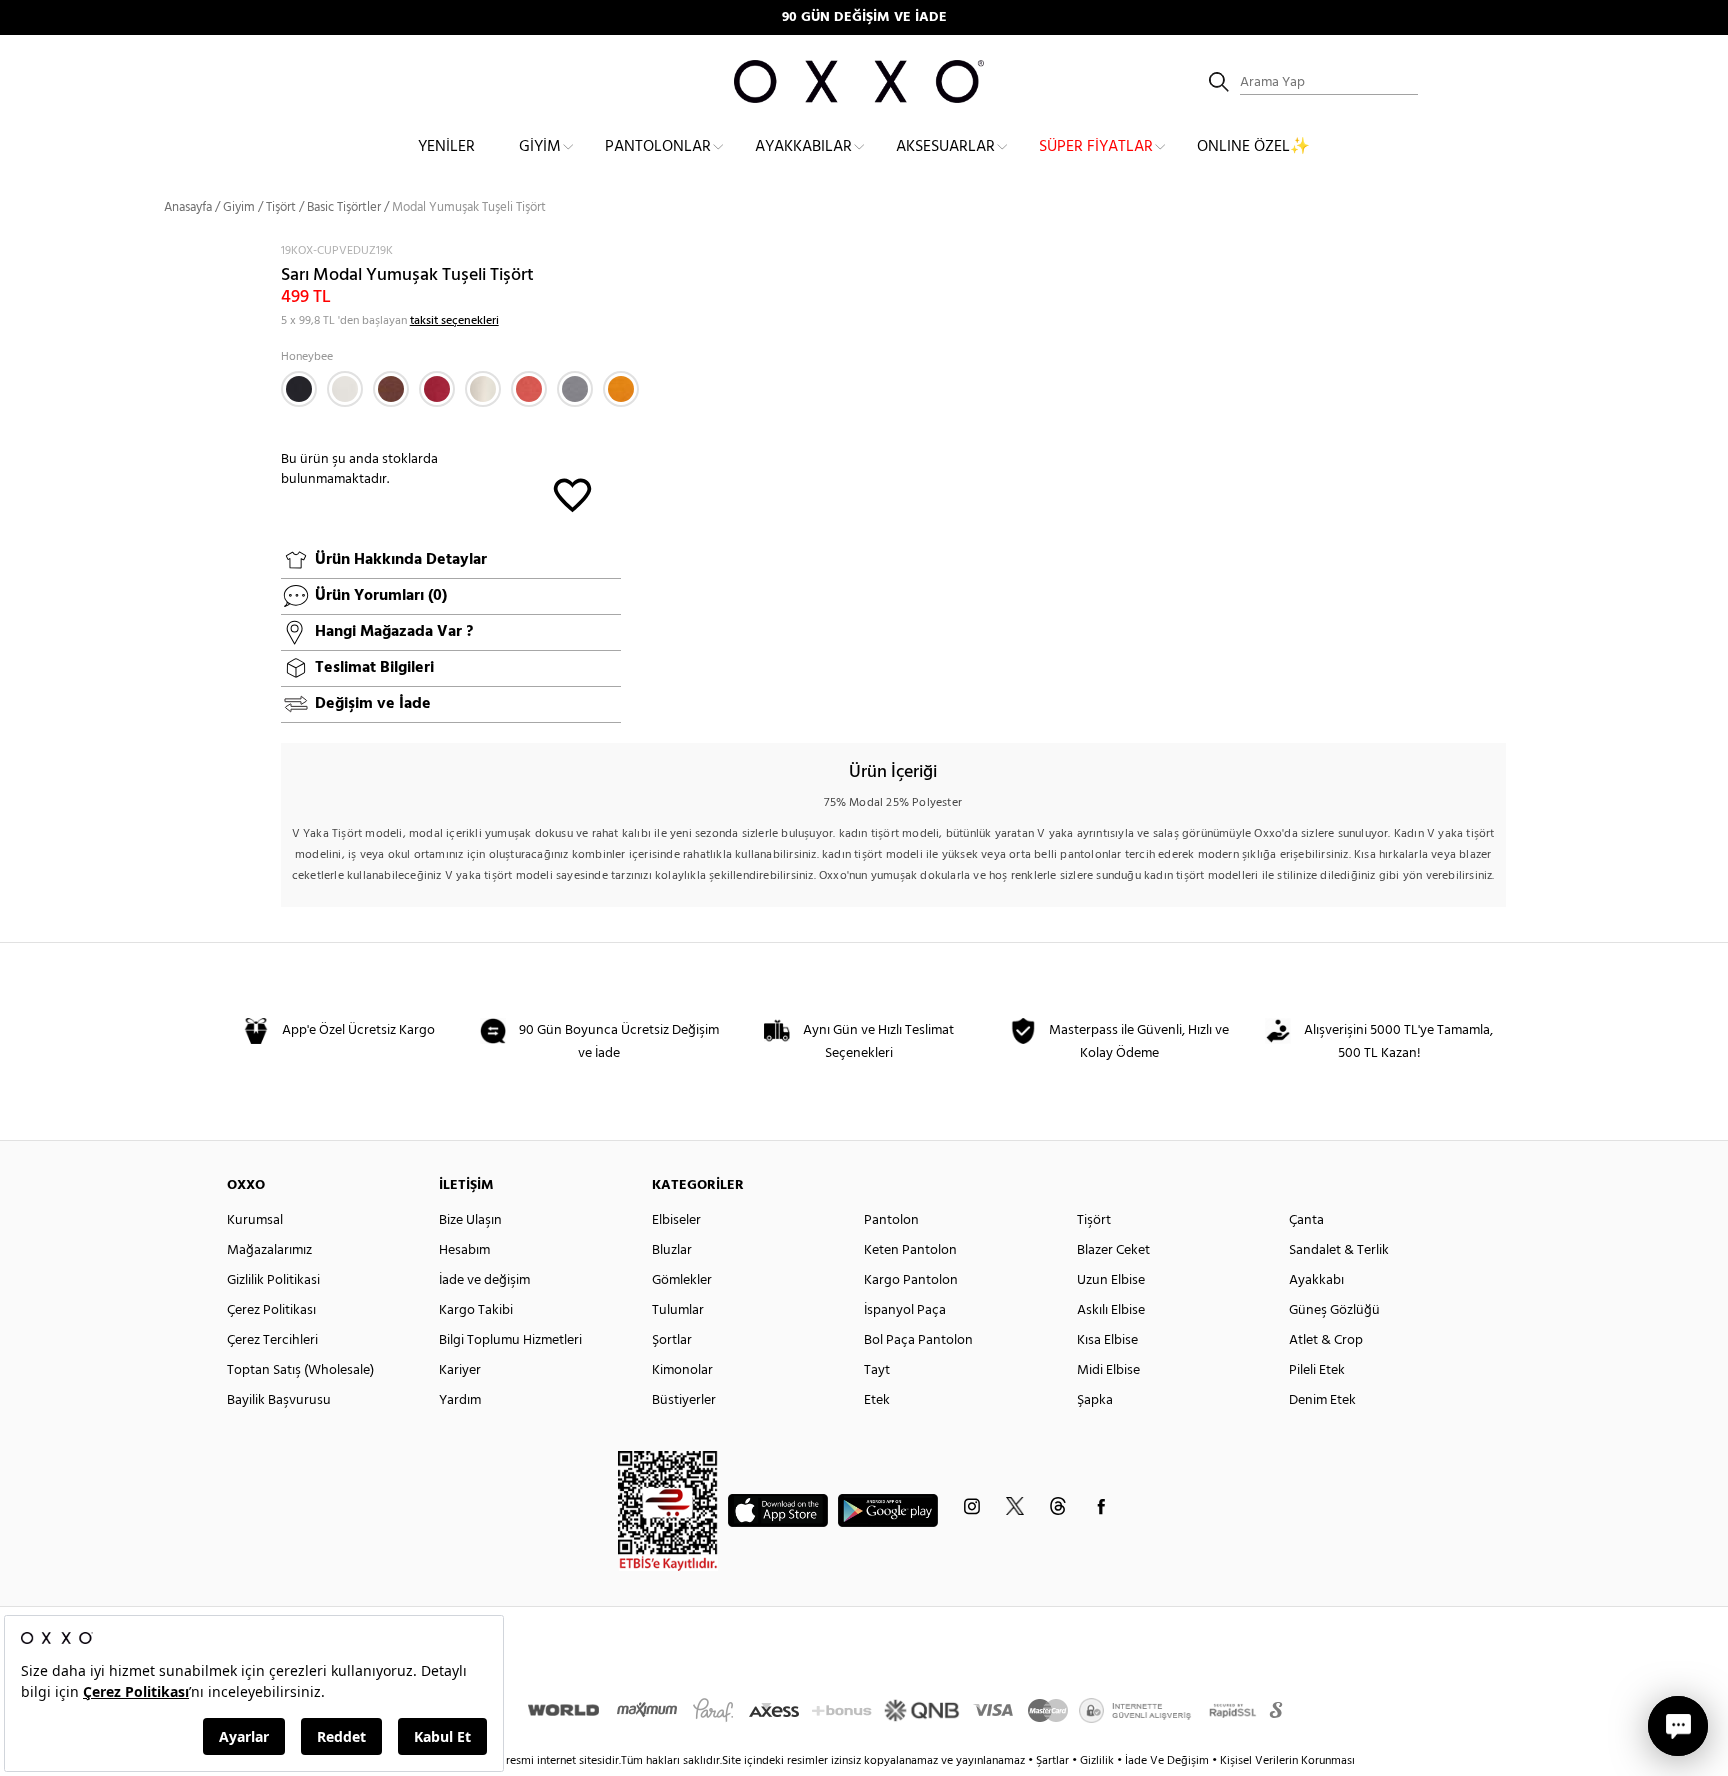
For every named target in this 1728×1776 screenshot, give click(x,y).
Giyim (540, 147)
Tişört (281, 207)
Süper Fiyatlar (1096, 147)
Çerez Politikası (271, 1310)
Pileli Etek (1317, 1370)
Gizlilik (1098, 1761)
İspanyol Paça (905, 1310)
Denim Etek (1322, 1400)
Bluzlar (672, 1250)
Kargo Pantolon (911, 1280)
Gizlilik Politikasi (273, 1280)
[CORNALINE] (529, 389)
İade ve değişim (484, 1280)
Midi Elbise (1108, 1370)
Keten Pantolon (910, 1250)
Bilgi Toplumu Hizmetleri (510, 1340)
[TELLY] (437, 389)
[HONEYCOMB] (621, 389)
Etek (877, 1400)
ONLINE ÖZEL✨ (1253, 147)
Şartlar (1054, 1761)
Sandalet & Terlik (1339, 1250)
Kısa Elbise (1107, 1340)
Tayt (877, 1370)
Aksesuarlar (945, 147)
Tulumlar (678, 1310)
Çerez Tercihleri (272, 1340)
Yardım (460, 1400)
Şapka (1095, 1400)
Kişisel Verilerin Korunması (1287, 1761)
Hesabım (464, 1250)
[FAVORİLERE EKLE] (572, 493)
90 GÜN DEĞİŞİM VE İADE (864, 17)
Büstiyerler (684, 1400)
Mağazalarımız (269, 1250)
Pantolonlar (658, 147)
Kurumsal (255, 1220)
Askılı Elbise (1111, 1310)
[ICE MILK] (345, 389)
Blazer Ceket (1113, 1250)
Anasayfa (188, 207)
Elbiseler (676, 1220)
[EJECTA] (575, 389)
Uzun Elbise (1111, 1280)
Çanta (1306, 1220)
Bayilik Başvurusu (279, 1400)
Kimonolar (682, 1370)
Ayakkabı (1316, 1280)
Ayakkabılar (803, 147)
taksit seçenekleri (454, 321)
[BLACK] (299, 389)
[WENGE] (391, 389)
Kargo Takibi (476, 1310)
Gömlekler (682, 1280)
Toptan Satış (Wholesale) (300, 1370)
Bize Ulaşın (470, 1220)
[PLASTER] (483, 389)
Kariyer (460, 1370)
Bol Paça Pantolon (918, 1340)
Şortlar (672, 1340)
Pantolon (891, 1220)
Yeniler (446, 147)
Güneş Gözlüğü (1334, 1310)
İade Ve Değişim (1167, 1761)
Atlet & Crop (1326, 1340)
